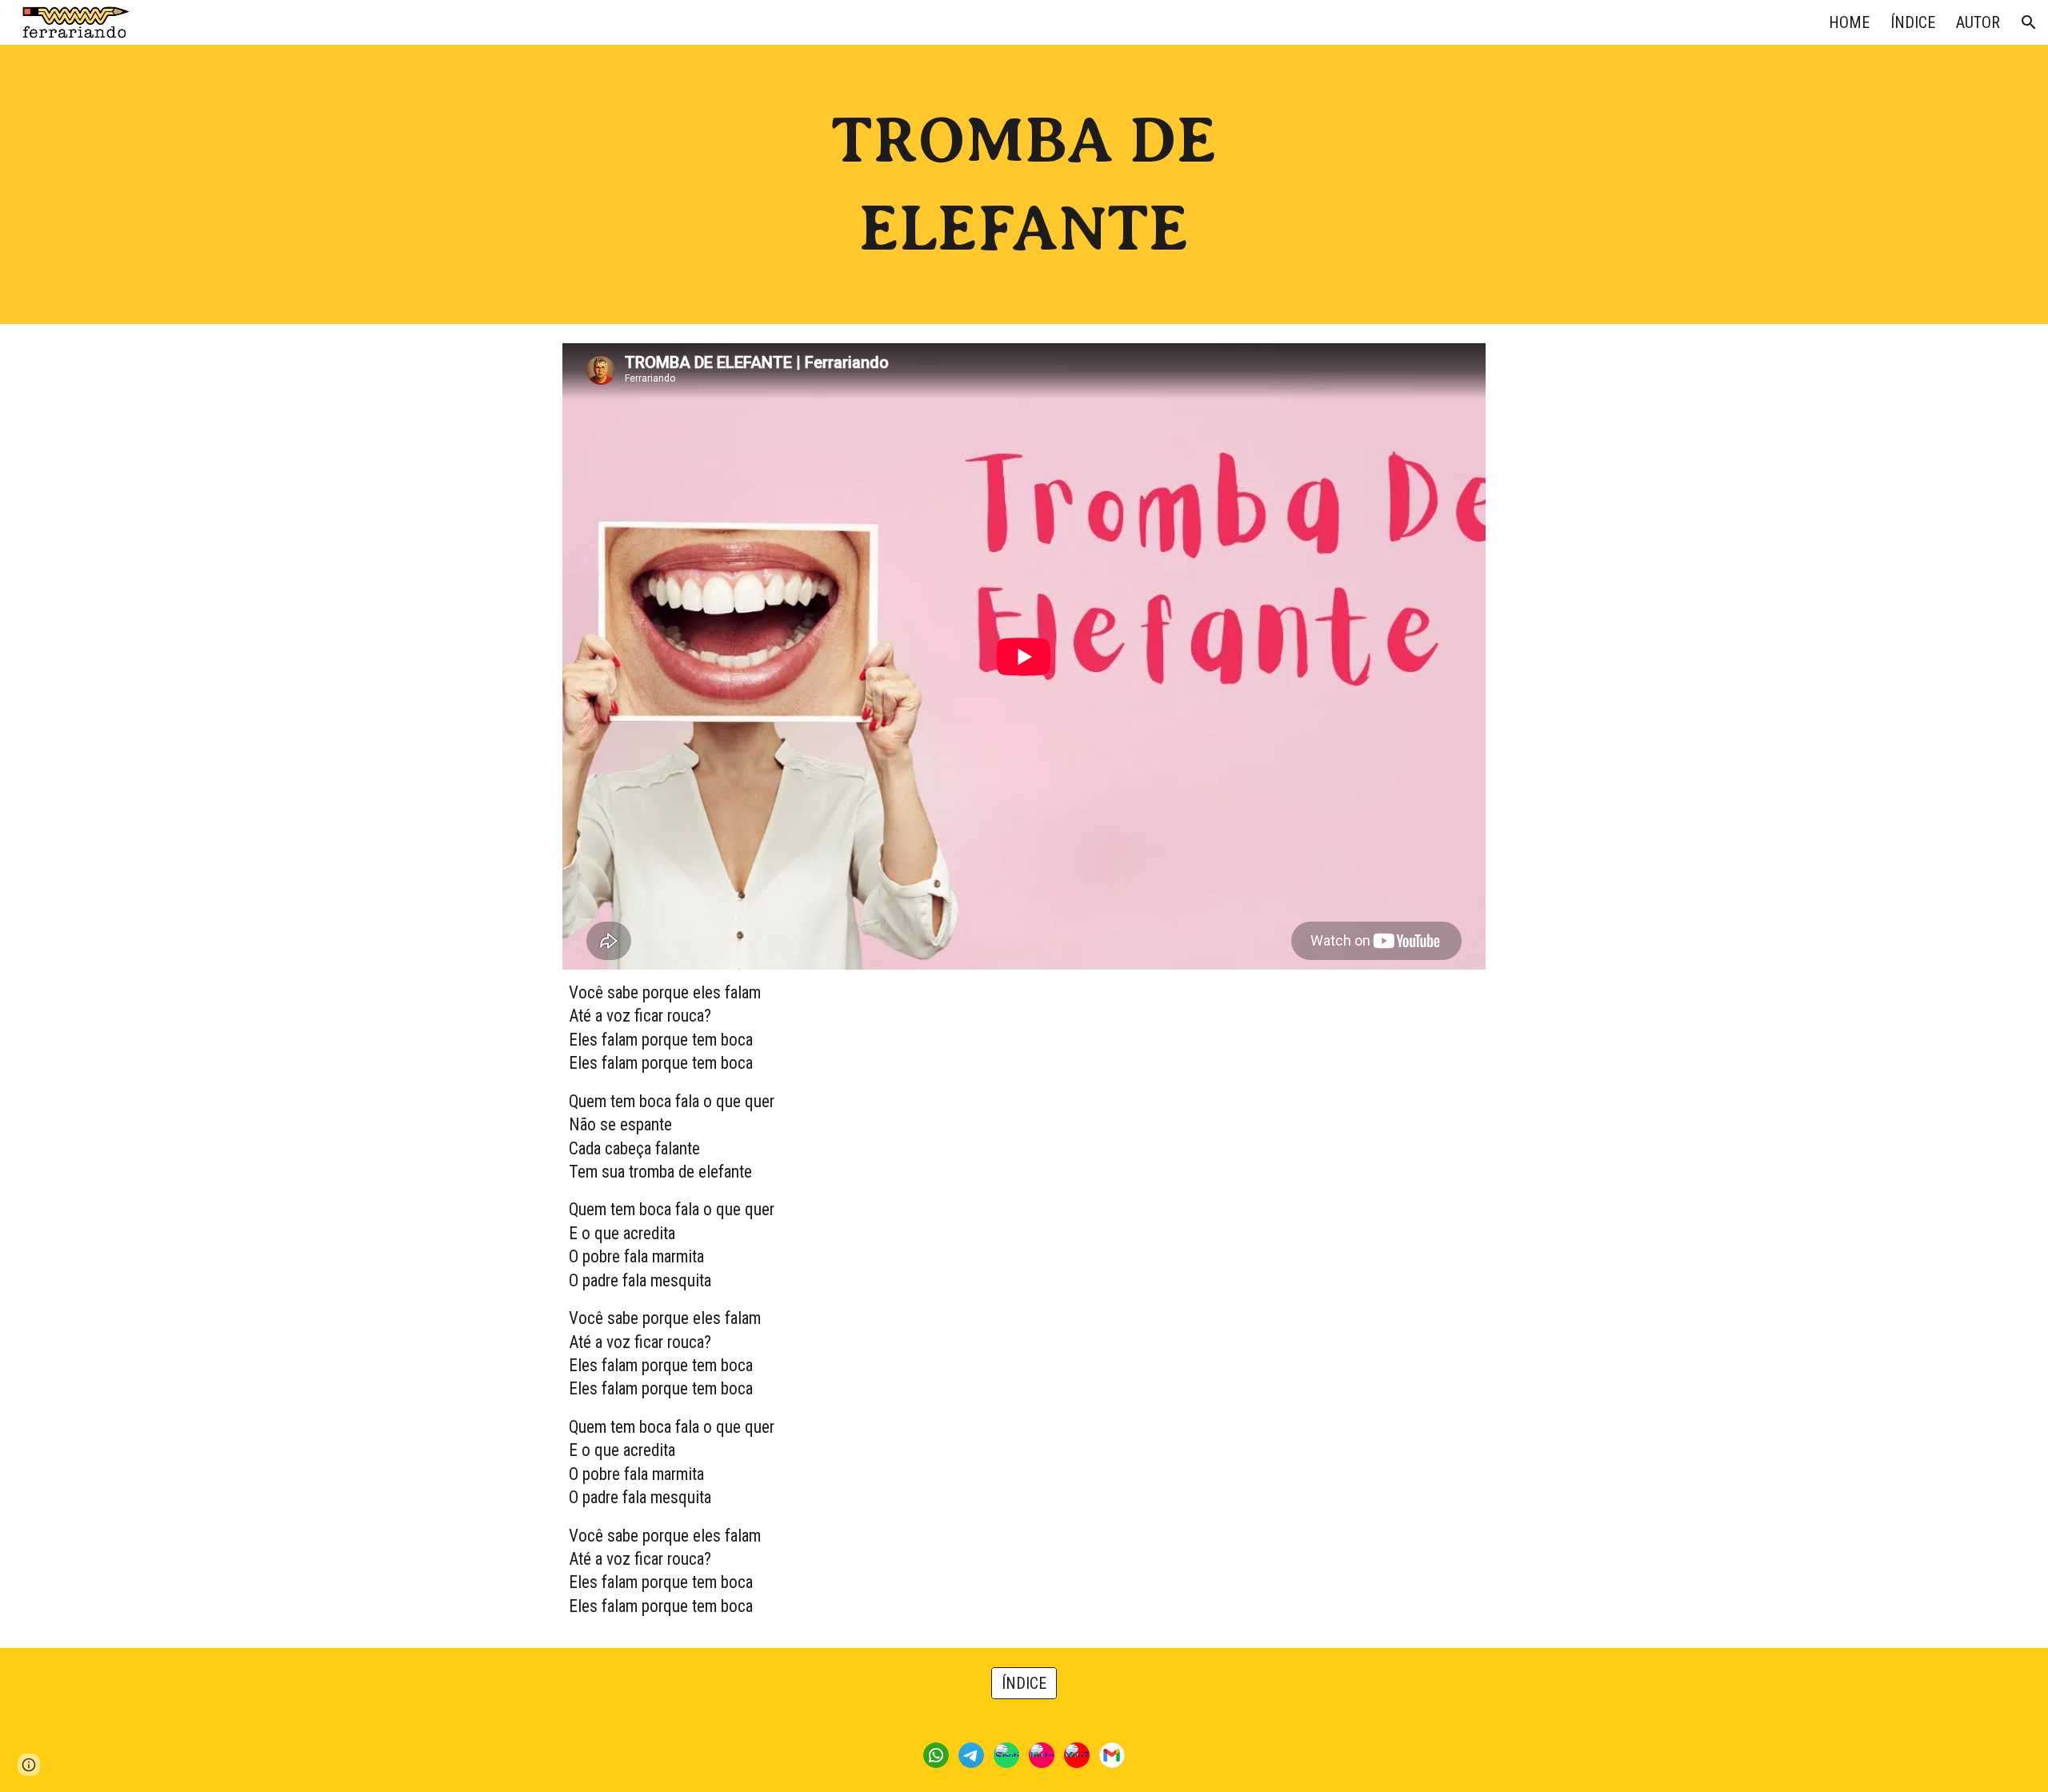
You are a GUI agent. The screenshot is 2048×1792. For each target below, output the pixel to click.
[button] (2029, 22)
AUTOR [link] (1978, 22)
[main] (1024, 184)
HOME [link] (1849, 22)
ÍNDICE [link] (1913, 22)
